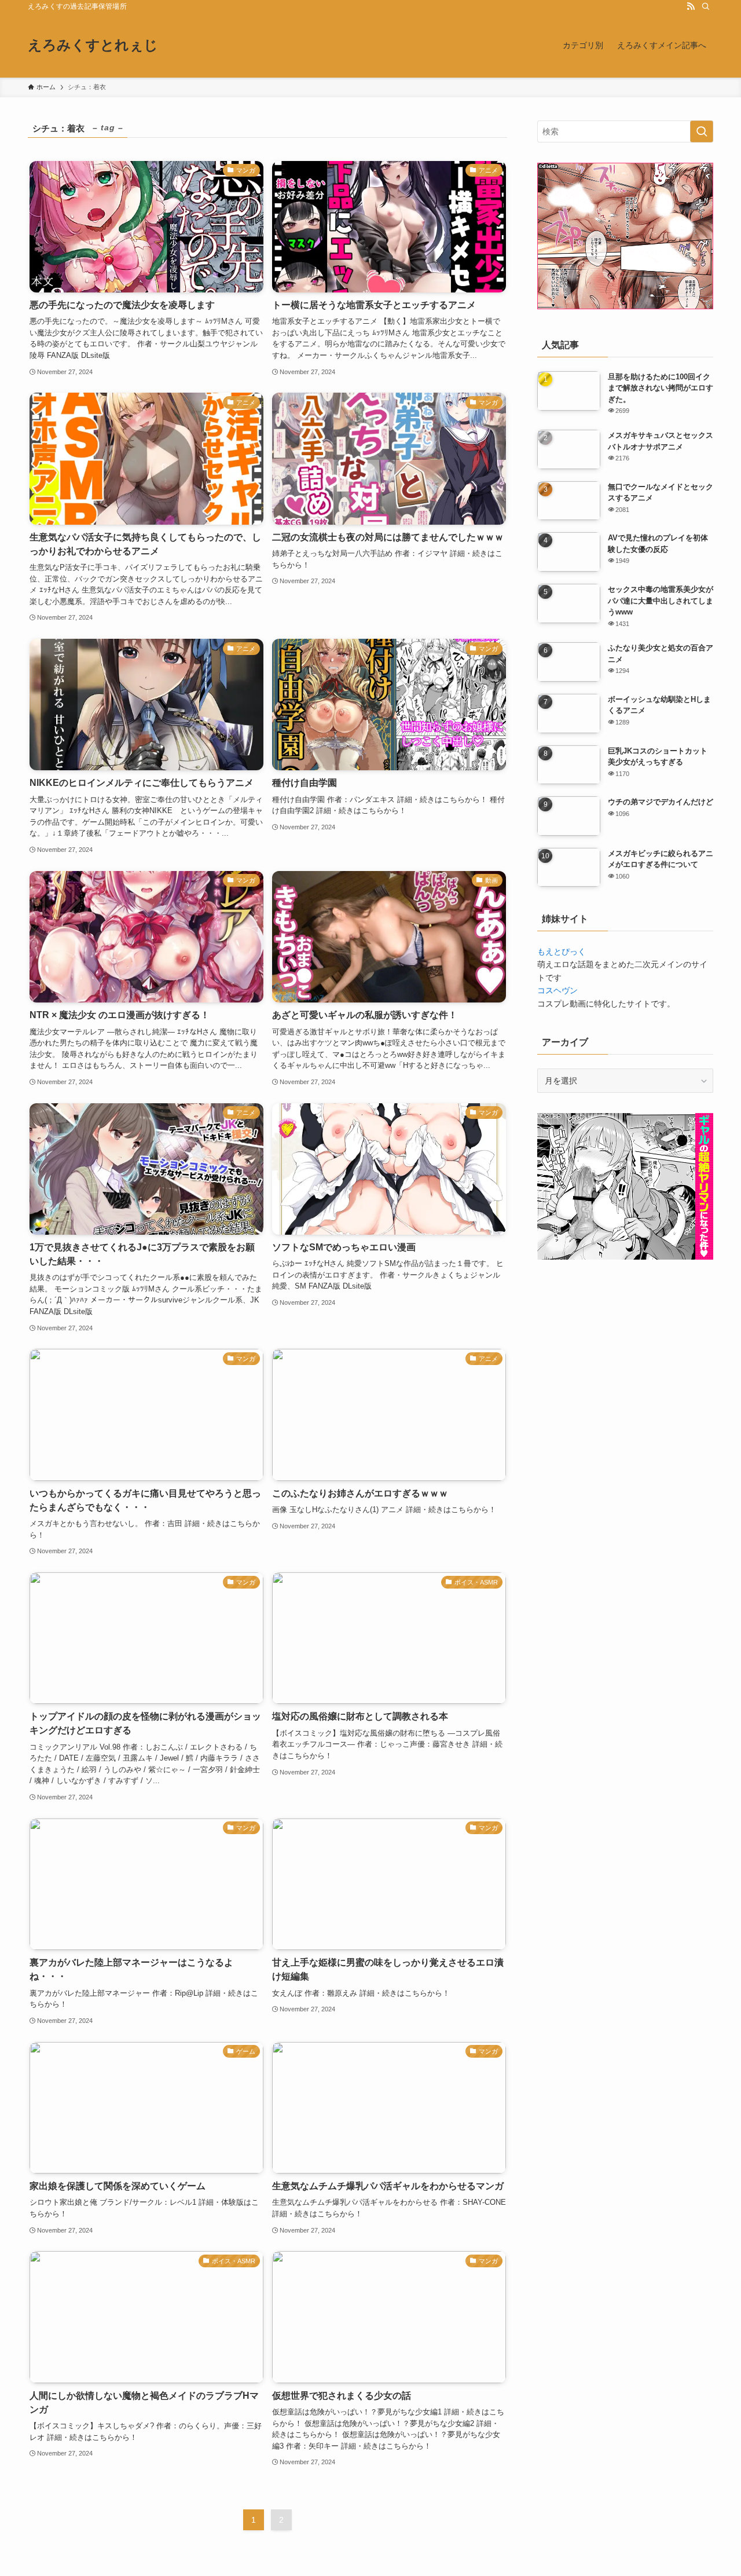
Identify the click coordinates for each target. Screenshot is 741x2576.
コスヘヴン (557, 990)
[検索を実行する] (702, 131)
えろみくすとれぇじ (93, 45)
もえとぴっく (562, 952)
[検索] (706, 6)
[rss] (691, 6)
